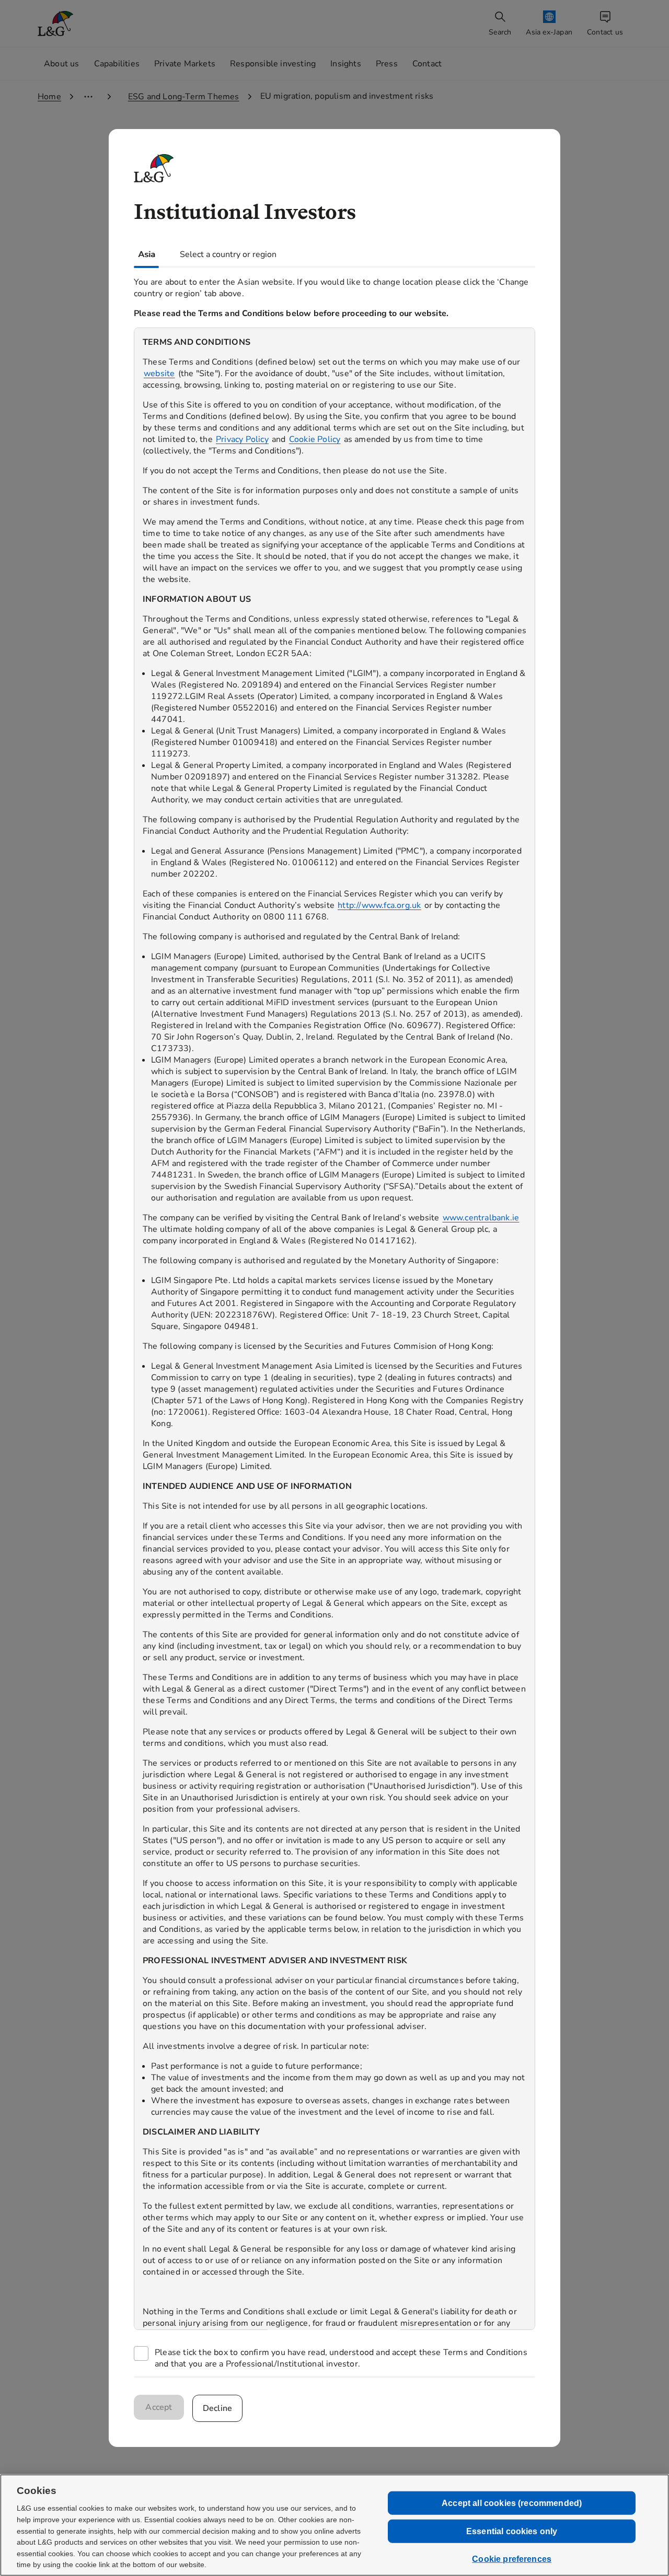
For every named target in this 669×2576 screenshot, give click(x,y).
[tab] (146, 254)
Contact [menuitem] (427, 64)
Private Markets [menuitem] (185, 64)
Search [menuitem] (500, 32)
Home (49, 97)
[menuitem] (550, 24)
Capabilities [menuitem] (117, 64)
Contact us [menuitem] (605, 32)
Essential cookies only (512, 2531)
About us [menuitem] (62, 64)
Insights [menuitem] (346, 64)
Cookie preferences (512, 2559)
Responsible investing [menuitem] (273, 64)
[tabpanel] (334, 1322)
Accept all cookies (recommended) (512, 2503)
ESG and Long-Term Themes (184, 97)
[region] (334, 1329)
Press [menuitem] (387, 64)
